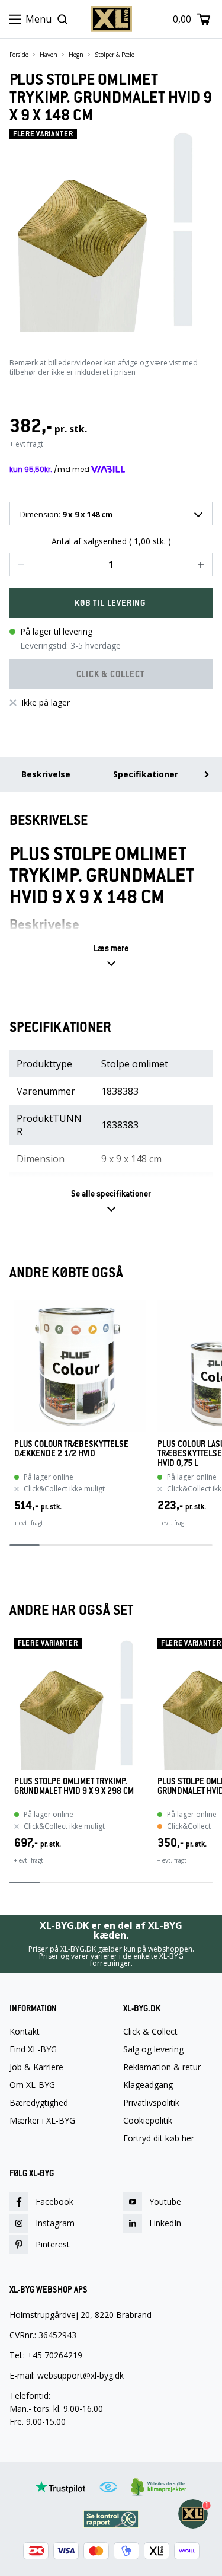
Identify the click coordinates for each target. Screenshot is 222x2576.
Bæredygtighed (39, 2103)
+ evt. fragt (29, 1523)
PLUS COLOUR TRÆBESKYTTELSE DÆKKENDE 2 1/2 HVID (71, 1449)
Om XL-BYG (32, 2085)
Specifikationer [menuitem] (146, 774)
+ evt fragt (26, 444)
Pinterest (53, 2244)
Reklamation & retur (162, 2067)
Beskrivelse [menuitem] (46, 774)
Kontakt (25, 2032)
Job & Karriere (36, 2067)
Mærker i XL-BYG (42, 2121)
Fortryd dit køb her (159, 2138)
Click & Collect (150, 2032)
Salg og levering (153, 2049)
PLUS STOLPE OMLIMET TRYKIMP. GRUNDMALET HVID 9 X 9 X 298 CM (74, 1786)
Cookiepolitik (148, 2121)
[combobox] (111, 514)
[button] (21, 565)
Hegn (76, 55)
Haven (49, 55)
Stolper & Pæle (115, 55)
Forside (19, 55)
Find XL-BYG (33, 2049)
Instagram (55, 2223)
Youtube (165, 2202)
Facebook (54, 2202)
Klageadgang (148, 2085)
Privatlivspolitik (151, 2103)
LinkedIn (165, 2223)
